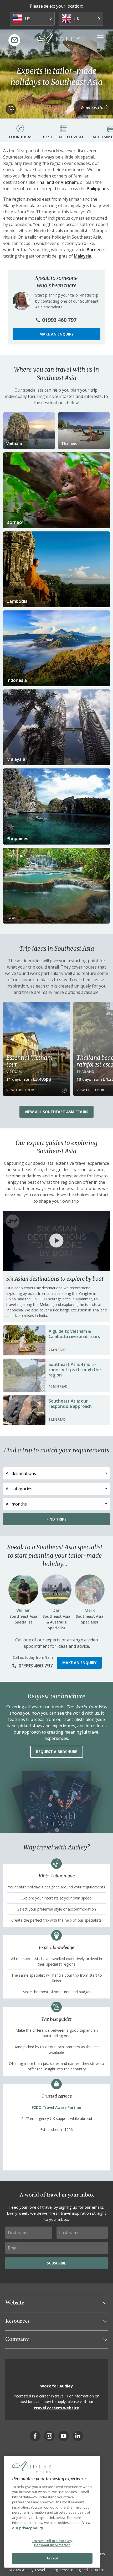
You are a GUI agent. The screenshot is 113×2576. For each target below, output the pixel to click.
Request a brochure (57, 1752)
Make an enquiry (56, 334)
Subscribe (56, 2263)
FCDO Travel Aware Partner (57, 2107)
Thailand (45, 182)
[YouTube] (64, 2436)
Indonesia (17, 680)
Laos (11, 917)
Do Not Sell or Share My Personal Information (52, 2543)
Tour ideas (20, 137)
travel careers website (56, 2408)
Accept (52, 2558)
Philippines (98, 189)
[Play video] (56, 1241)
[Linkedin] (78, 2436)
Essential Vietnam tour (29, 1061)
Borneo (94, 250)
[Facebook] (35, 2436)
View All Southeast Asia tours (56, 1112)
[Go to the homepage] (58, 40)
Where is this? (94, 107)
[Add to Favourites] (11, 109)
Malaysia (83, 256)
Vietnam (69, 182)
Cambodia (17, 601)
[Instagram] (49, 2436)
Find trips (56, 1519)
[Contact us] (14, 40)
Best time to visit (64, 137)
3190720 (97, 2570)
